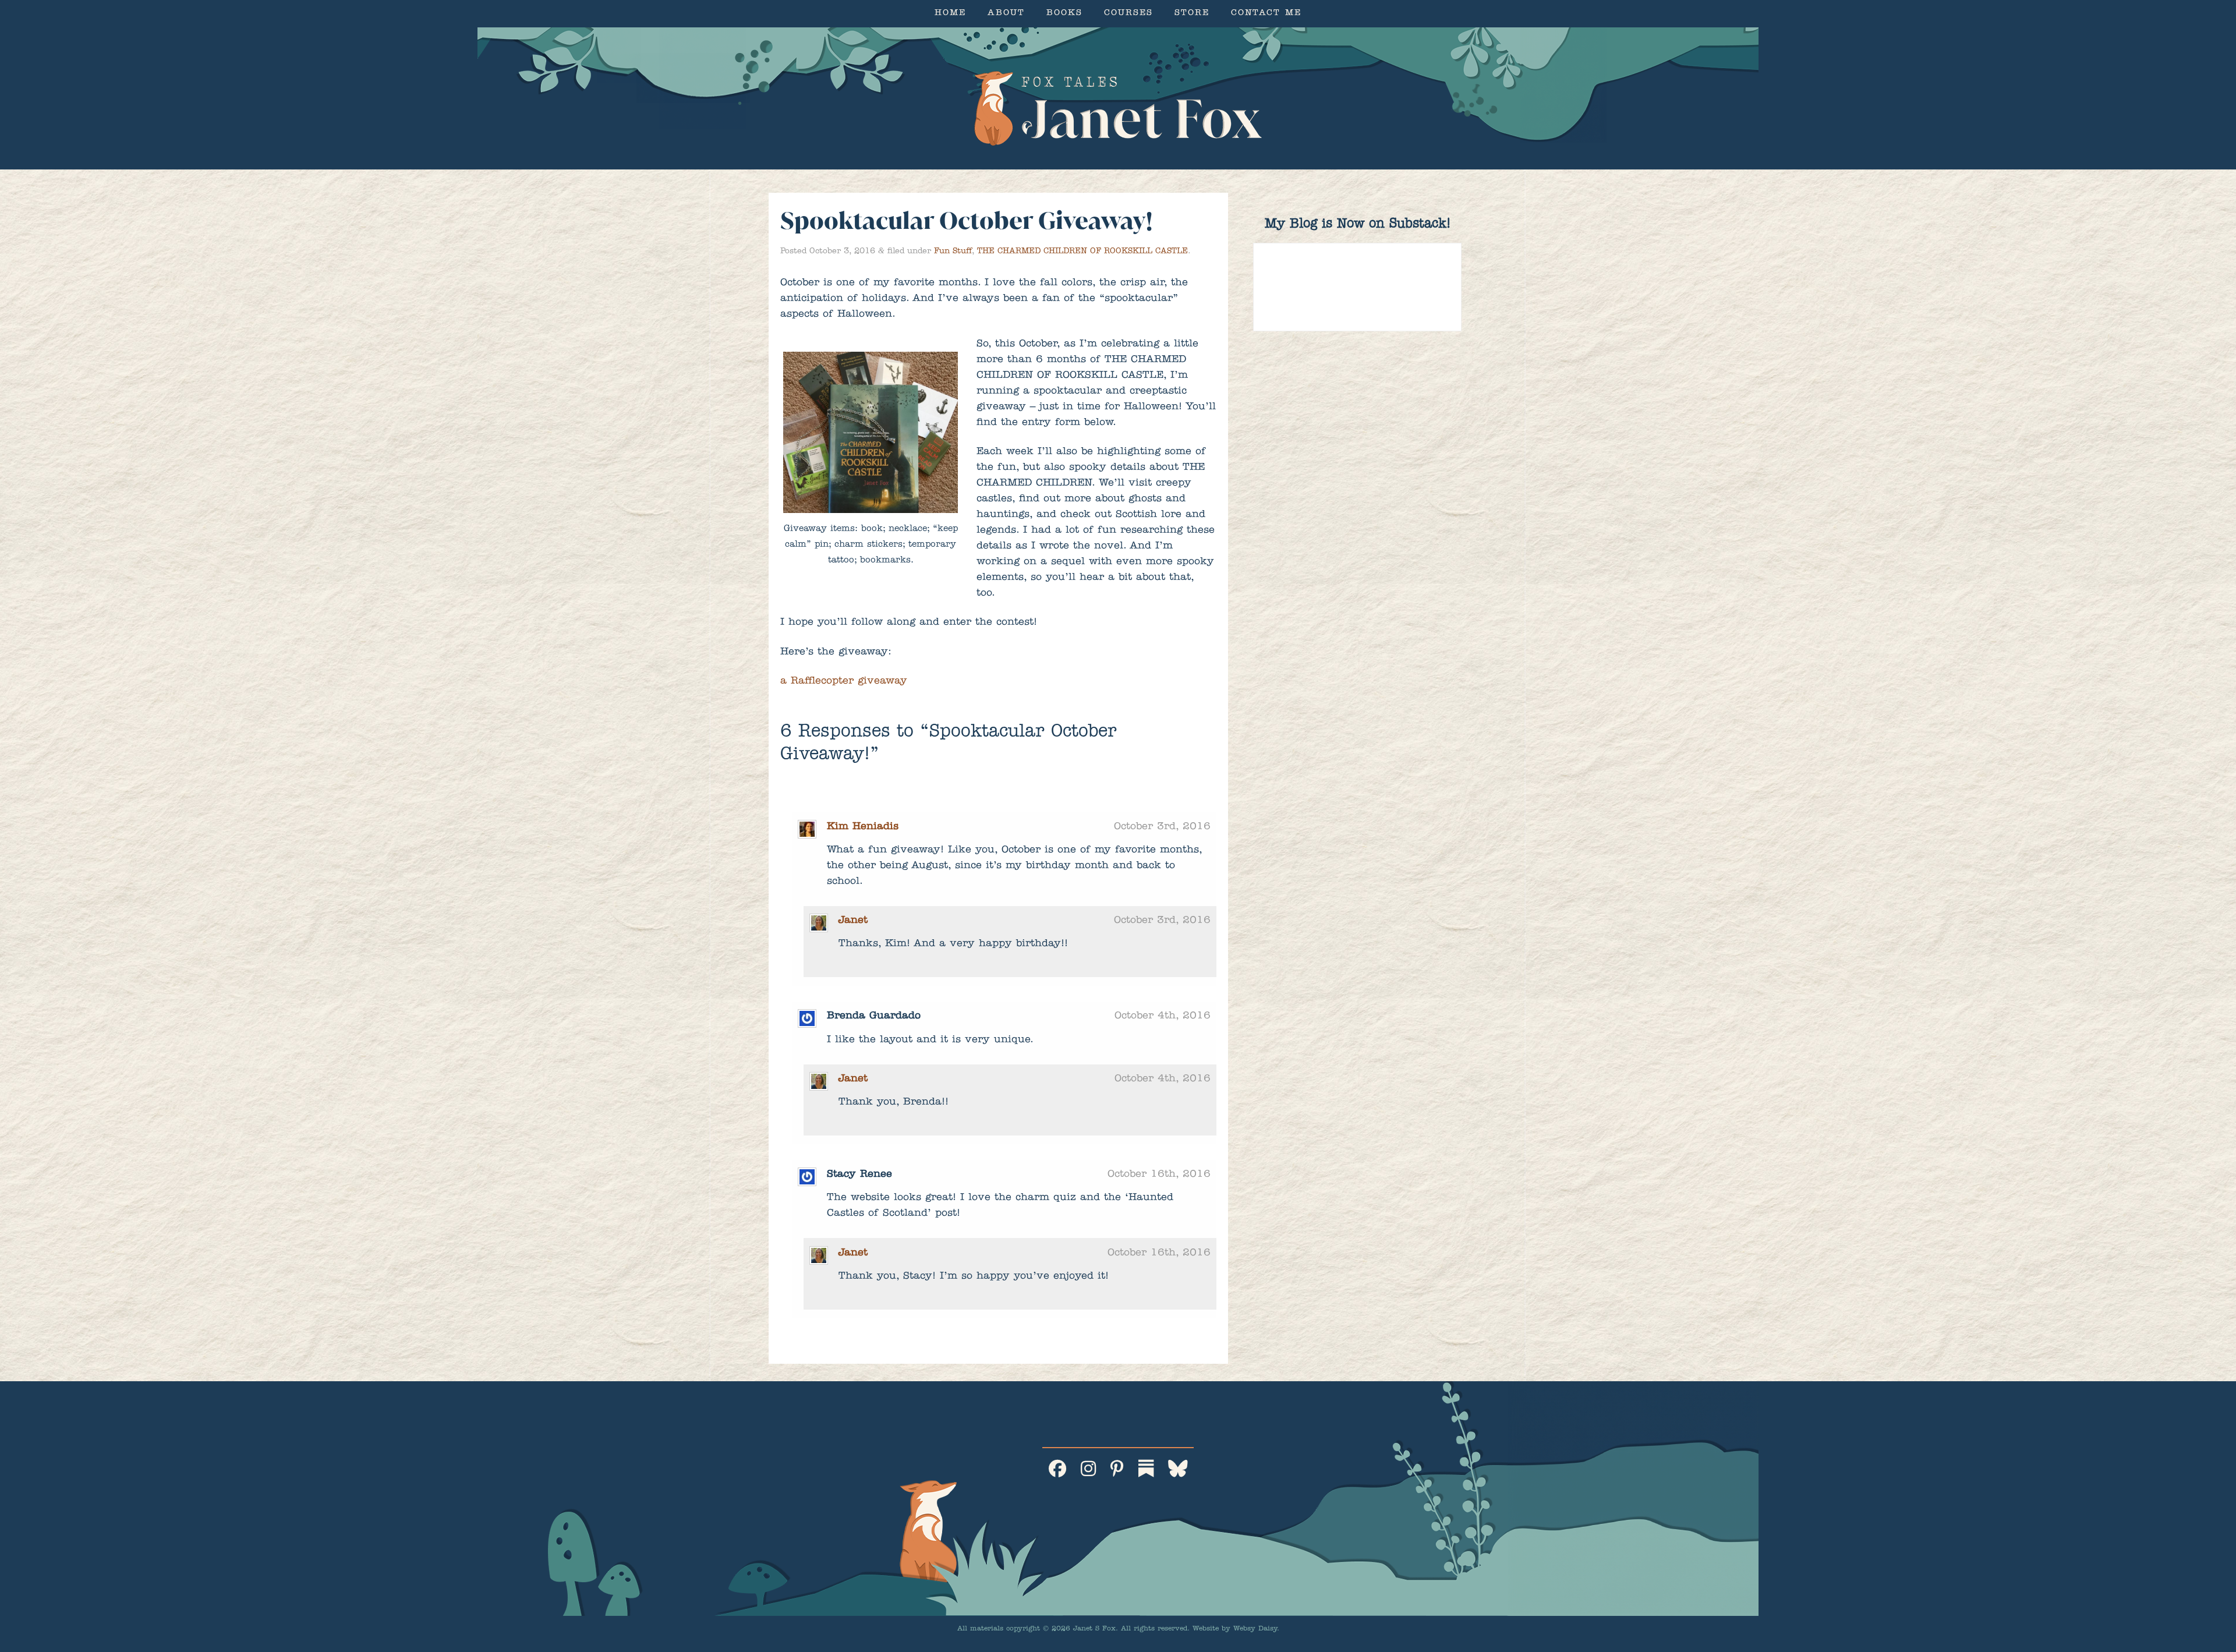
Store (1192, 14)
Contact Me (1266, 14)
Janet (853, 921)
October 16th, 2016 (1159, 1175)
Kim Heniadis (863, 827)
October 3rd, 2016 (1162, 827)
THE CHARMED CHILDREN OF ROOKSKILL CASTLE (1082, 252)
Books (1064, 14)
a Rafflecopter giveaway (844, 682)
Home (950, 14)
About (1006, 14)
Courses (1128, 14)
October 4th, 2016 (1163, 1017)
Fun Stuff (953, 252)
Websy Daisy (1255, 1629)
